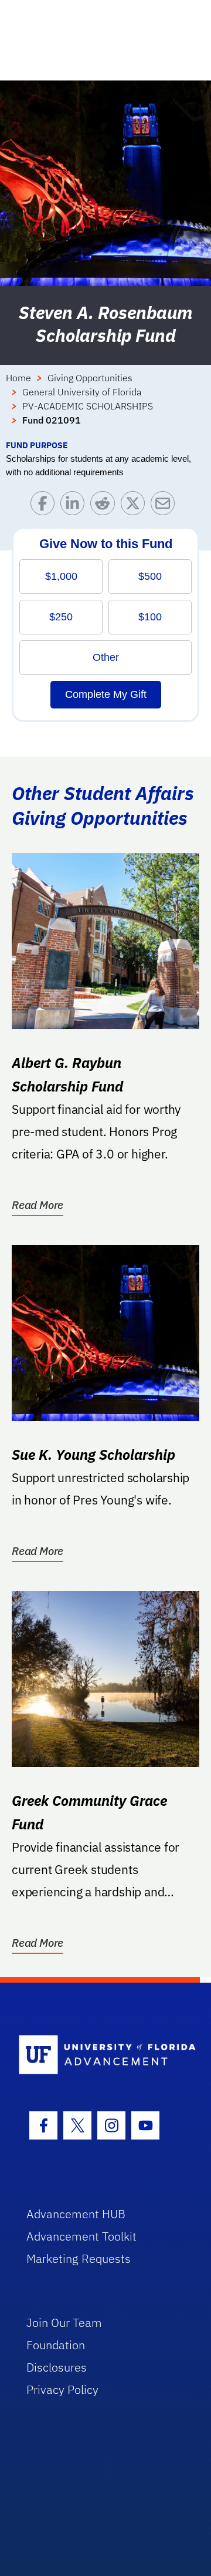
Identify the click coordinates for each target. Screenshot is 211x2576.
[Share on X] (136, 506)
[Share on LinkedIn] (75, 506)
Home (18, 378)
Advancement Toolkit (81, 2236)
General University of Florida (82, 392)
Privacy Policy (62, 2389)
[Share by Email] (166, 506)
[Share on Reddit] (105, 506)
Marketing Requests (79, 2258)
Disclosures (57, 2367)
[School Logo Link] (99, 2055)
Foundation (56, 2345)
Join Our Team (64, 2323)
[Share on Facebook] (45, 506)
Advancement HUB (76, 2214)
